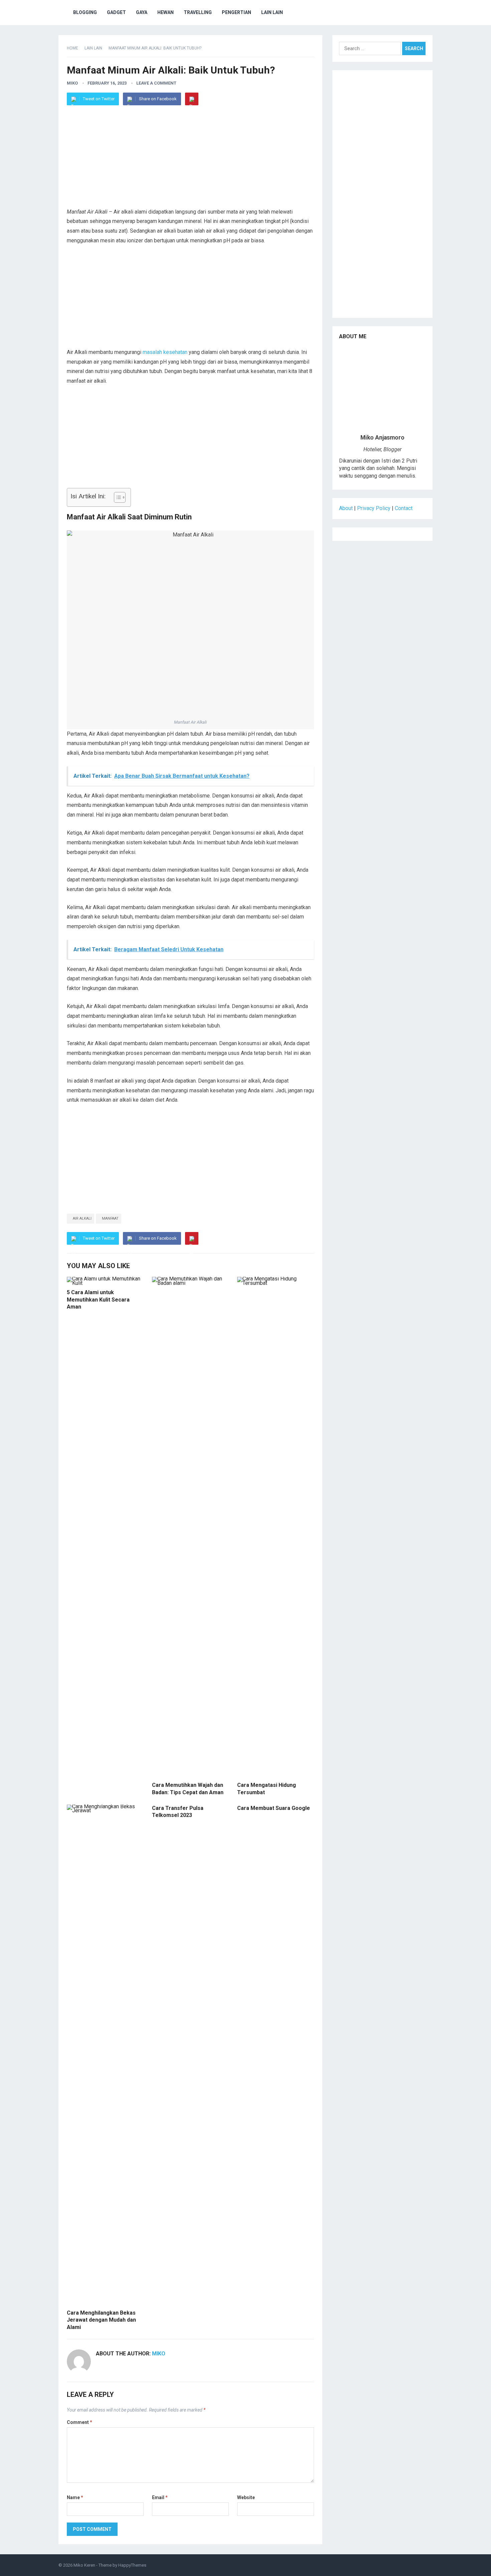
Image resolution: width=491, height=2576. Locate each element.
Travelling (198, 12)
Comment (79, 2422)
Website (246, 2497)
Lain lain (272, 12)
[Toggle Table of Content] (116, 497)
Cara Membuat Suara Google (274, 1808)
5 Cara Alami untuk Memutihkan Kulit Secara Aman (98, 1300)
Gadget (116, 12)
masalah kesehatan (165, 352)
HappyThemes (132, 2565)
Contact (404, 508)
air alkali (82, 1218)
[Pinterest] (192, 99)
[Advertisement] (190, 160)
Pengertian (236, 12)
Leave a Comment (156, 83)
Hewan (166, 12)
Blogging (85, 12)
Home (72, 48)
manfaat (110, 1218)
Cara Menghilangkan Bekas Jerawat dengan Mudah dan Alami (101, 2320)
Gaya (142, 12)
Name (75, 2497)
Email (160, 2497)
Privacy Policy (374, 508)
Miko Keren (84, 2565)
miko (72, 83)
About (346, 508)
